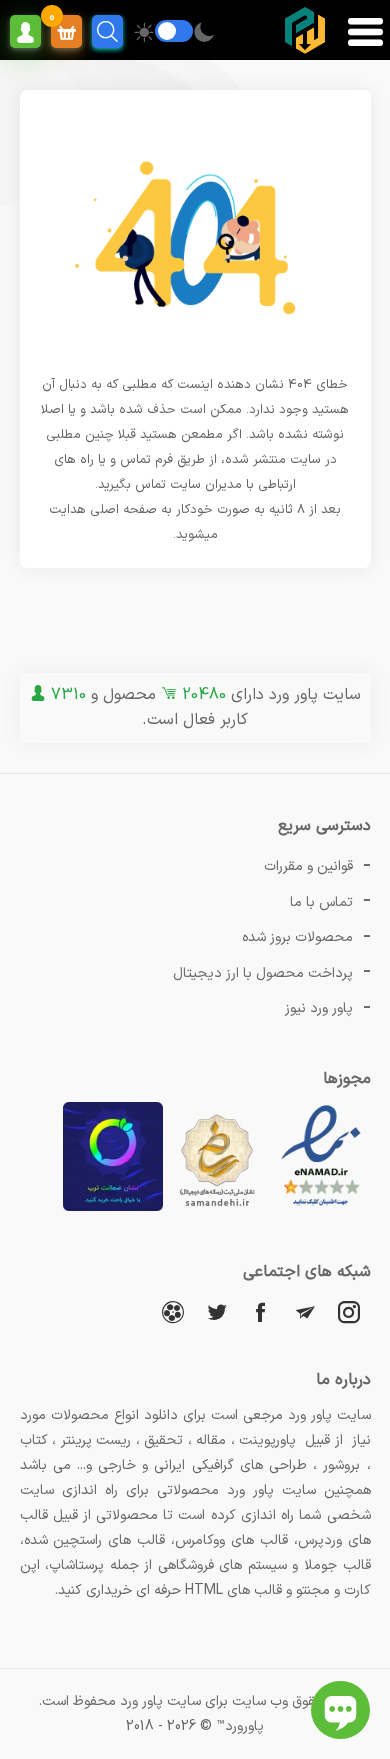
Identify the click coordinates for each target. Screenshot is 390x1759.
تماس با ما (321, 902)
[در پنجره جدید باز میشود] (321, 1207)
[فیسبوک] (261, 1311)
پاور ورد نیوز (319, 1008)
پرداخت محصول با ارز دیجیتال (263, 973)
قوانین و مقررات (308, 866)
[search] (107, 31)
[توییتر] (217, 1311)
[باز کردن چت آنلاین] (340, 1710)
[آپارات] (173, 1311)
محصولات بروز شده (297, 937)
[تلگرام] (305, 1311)
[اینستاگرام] (349, 1311)
